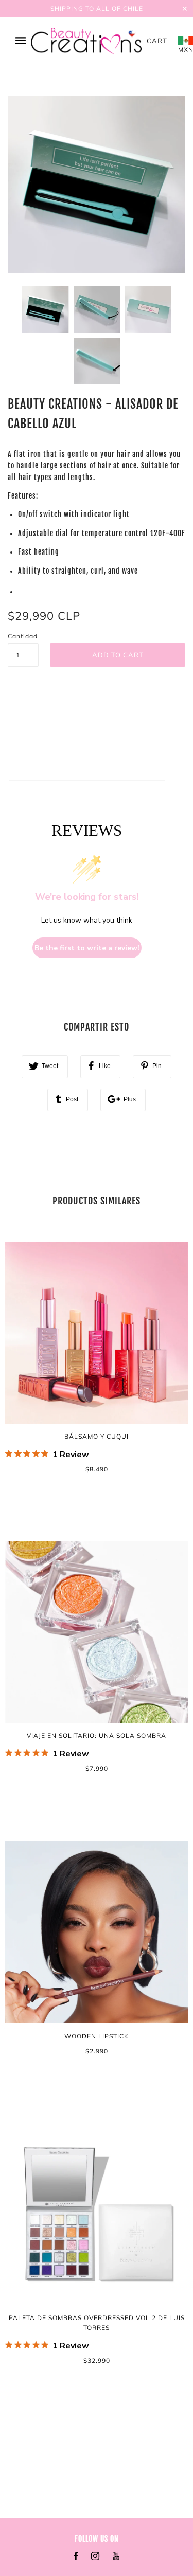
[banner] (86, 41)
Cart (157, 41)
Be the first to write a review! (87, 948)
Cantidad (23, 636)
